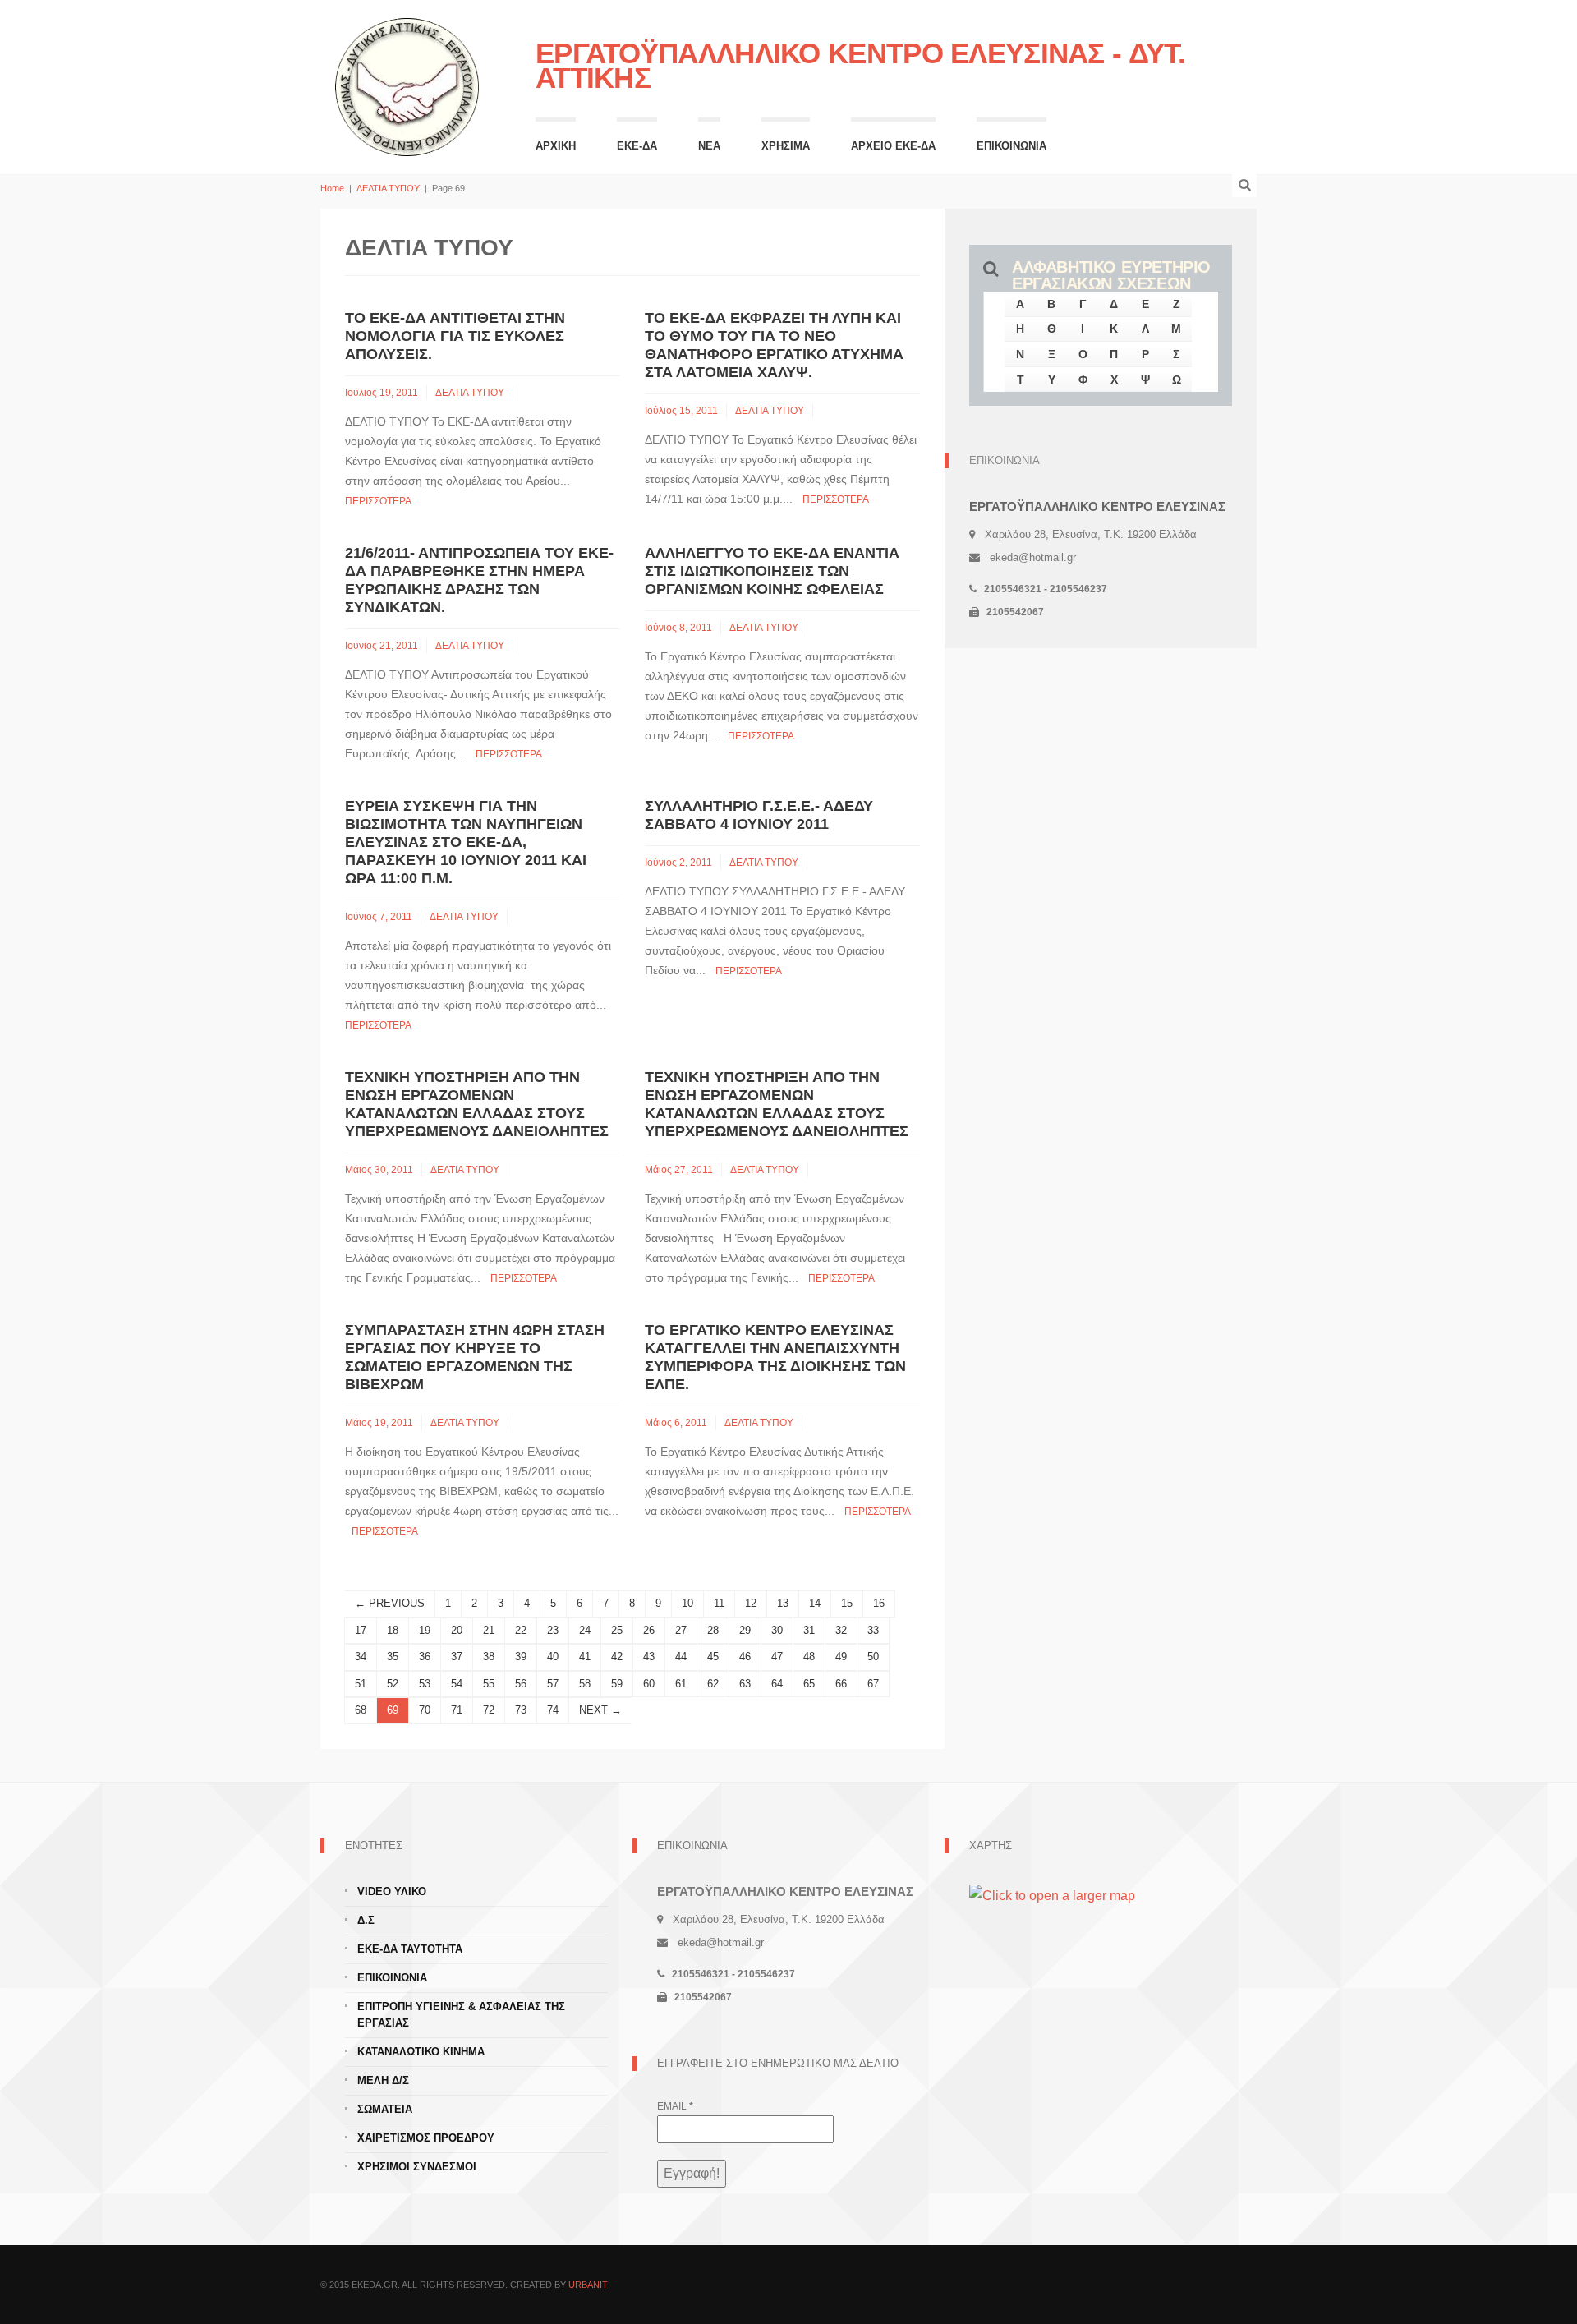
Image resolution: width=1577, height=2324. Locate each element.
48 (809, 1657)
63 (745, 1684)
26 (649, 1630)
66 (841, 1684)
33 (873, 1630)
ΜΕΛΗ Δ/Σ (383, 2080)
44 (681, 1657)
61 (681, 1684)
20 (457, 1630)
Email (675, 2106)
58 (585, 1684)
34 (361, 1657)
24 (585, 1630)
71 (457, 1710)
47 (777, 1657)
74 (553, 1710)
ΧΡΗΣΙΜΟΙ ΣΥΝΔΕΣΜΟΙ (417, 2167)
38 (489, 1657)
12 (751, 1603)
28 (713, 1630)
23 (553, 1630)
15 (847, 1603)
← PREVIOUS (390, 1603)
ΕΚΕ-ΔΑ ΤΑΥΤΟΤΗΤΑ (410, 1949)
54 (457, 1684)
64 (777, 1684)
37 (457, 1657)
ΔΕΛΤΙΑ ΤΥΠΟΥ (388, 188)
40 (553, 1657)
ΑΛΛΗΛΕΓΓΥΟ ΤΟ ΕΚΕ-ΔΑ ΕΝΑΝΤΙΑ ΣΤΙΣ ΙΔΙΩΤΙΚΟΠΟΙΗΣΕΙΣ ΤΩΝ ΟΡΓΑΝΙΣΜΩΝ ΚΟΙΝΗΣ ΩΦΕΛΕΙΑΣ (772, 571)
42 (617, 1657)
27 (681, 1630)
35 (393, 1657)
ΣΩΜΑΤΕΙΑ (385, 2109)
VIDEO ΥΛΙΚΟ (392, 1891)
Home (332, 188)
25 (617, 1630)
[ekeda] (407, 85)
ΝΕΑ (709, 146)
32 (841, 1630)
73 (521, 1710)
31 (809, 1630)
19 (425, 1630)
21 (489, 1630)
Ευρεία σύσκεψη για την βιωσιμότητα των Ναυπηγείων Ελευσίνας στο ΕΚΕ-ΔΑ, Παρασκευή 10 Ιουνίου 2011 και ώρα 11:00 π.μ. (466, 842)
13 (783, 1603)
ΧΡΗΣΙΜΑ (786, 146)
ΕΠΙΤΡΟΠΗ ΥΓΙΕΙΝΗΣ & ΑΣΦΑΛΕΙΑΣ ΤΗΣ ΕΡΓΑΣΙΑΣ (461, 2015)
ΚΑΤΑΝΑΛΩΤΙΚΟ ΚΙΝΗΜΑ (421, 2052)
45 (713, 1657)
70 (425, 1710)
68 (361, 1710)
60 (649, 1684)
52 (393, 1684)
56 (521, 1684)
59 (617, 1684)
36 (425, 1657)
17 (361, 1630)
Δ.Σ (366, 1920)
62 (713, 1684)
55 (489, 1684)
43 (649, 1657)
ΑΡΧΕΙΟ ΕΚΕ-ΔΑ (893, 146)
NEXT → (600, 1710)
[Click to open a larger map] (1052, 1895)
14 (815, 1603)
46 (745, 1657)
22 (521, 1630)
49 (841, 1657)
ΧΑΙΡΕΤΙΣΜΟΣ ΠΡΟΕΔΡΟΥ (426, 2138)
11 (719, 1603)
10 (687, 1603)
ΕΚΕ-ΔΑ (637, 146)
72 (489, 1710)
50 (873, 1657)
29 (745, 1630)
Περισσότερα (378, 501)
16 (879, 1603)
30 (777, 1630)
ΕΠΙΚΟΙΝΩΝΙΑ (1011, 146)
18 (393, 1630)
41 (585, 1657)
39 (521, 1657)
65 (809, 1684)
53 (425, 1684)
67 (873, 1684)
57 (553, 1684)
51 (361, 1684)
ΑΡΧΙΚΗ (556, 146)
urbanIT (588, 2285)
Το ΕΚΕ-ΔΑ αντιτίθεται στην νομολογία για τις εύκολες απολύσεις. (455, 336)
